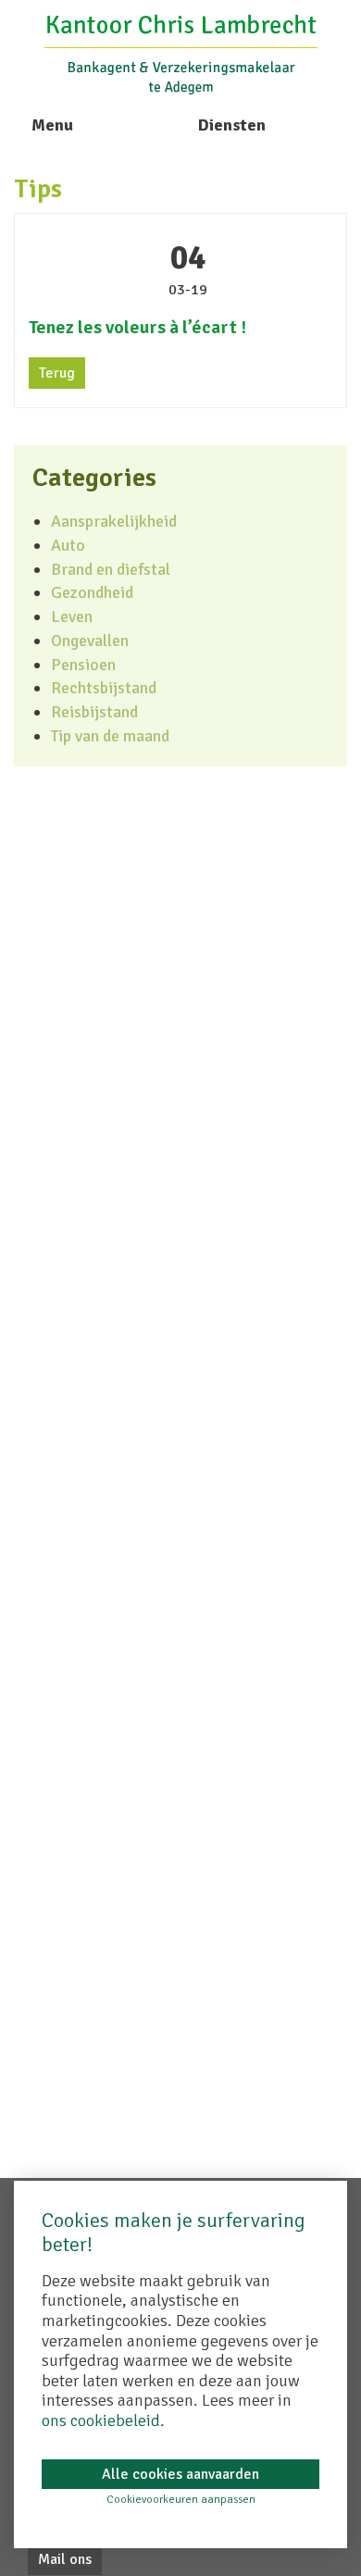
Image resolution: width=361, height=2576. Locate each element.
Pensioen (83, 665)
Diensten (232, 125)
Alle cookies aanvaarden (180, 2474)
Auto (68, 545)
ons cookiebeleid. (103, 2420)
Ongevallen (90, 641)
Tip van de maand (110, 736)
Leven (72, 616)
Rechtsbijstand (104, 688)
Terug (57, 373)
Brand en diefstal (111, 569)
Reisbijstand (94, 712)
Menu (52, 125)
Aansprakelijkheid (114, 521)
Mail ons (65, 2559)
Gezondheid (92, 592)
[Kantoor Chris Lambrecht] (181, 53)
